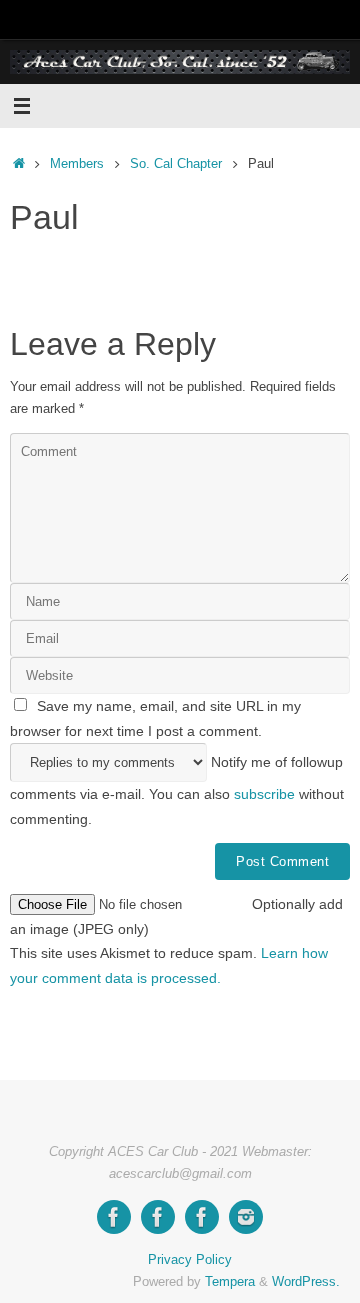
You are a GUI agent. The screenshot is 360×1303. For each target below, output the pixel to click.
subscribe (264, 794)
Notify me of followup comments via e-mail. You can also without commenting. (177, 790)
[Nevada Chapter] (202, 1217)
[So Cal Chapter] (114, 1217)
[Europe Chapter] (158, 1217)
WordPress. (306, 1281)
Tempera (230, 1281)
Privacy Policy (190, 1259)
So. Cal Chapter (176, 163)
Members (77, 163)
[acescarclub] (246, 1217)
